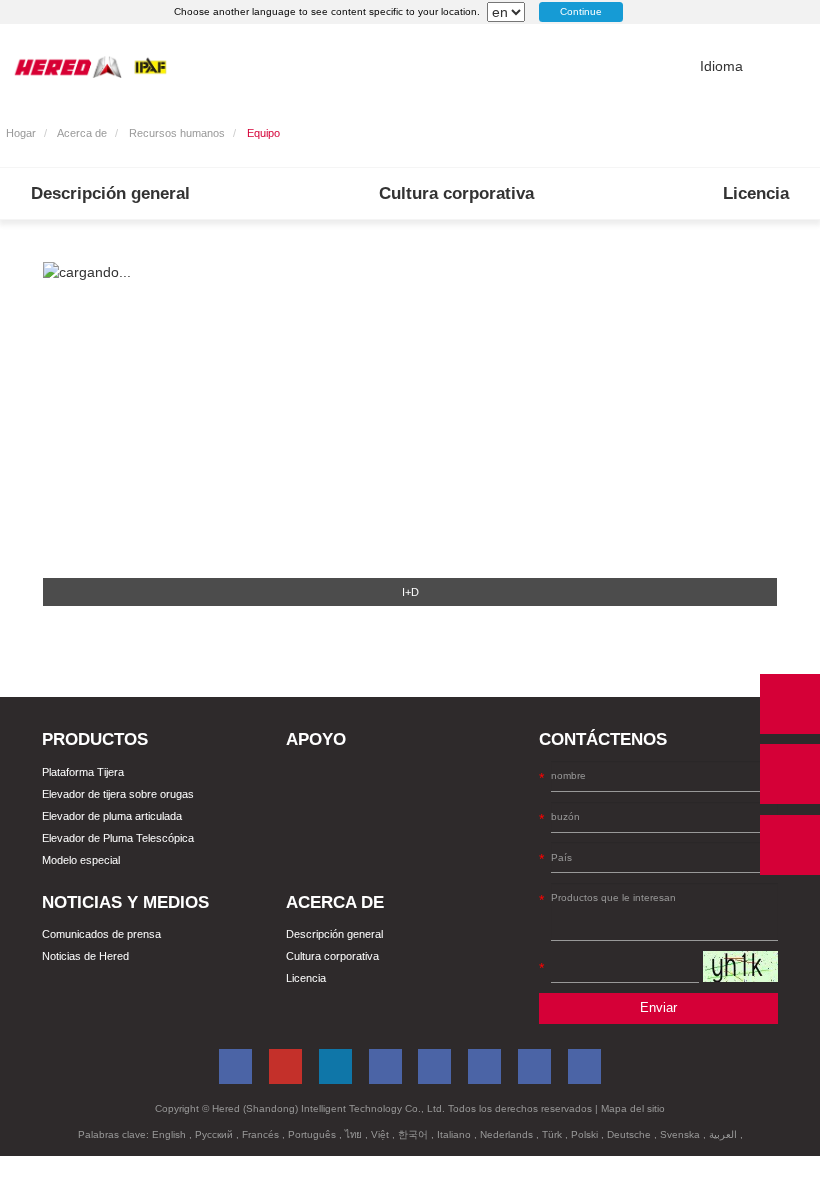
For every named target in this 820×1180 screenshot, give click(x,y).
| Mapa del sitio (630, 1108)
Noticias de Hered (85, 956)
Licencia (756, 193)
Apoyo (316, 739)
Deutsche (630, 1134)
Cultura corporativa (456, 193)
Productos (95, 739)
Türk (553, 1134)
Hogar (21, 133)
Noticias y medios (125, 902)
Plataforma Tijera (83, 772)
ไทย (355, 1134)
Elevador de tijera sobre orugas (118, 794)
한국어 (414, 1134)
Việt (381, 1134)
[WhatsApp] (790, 704)
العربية (724, 1134)
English (170, 1134)
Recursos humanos (177, 133)
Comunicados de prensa (101, 934)
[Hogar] (91, 66)
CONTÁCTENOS (603, 739)
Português (313, 1134)
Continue (581, 11)
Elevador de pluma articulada (112, 816)
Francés (262, 1134)
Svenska (681, 1134)
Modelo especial (81, 860)
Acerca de (82, 133)
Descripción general (110, 193)
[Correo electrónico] (790, 774)
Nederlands (508, 1134)
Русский (215, 1134)
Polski (586, 1134)
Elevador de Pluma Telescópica (118, 838)
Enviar (658, 1008)
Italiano (455, 1134)
